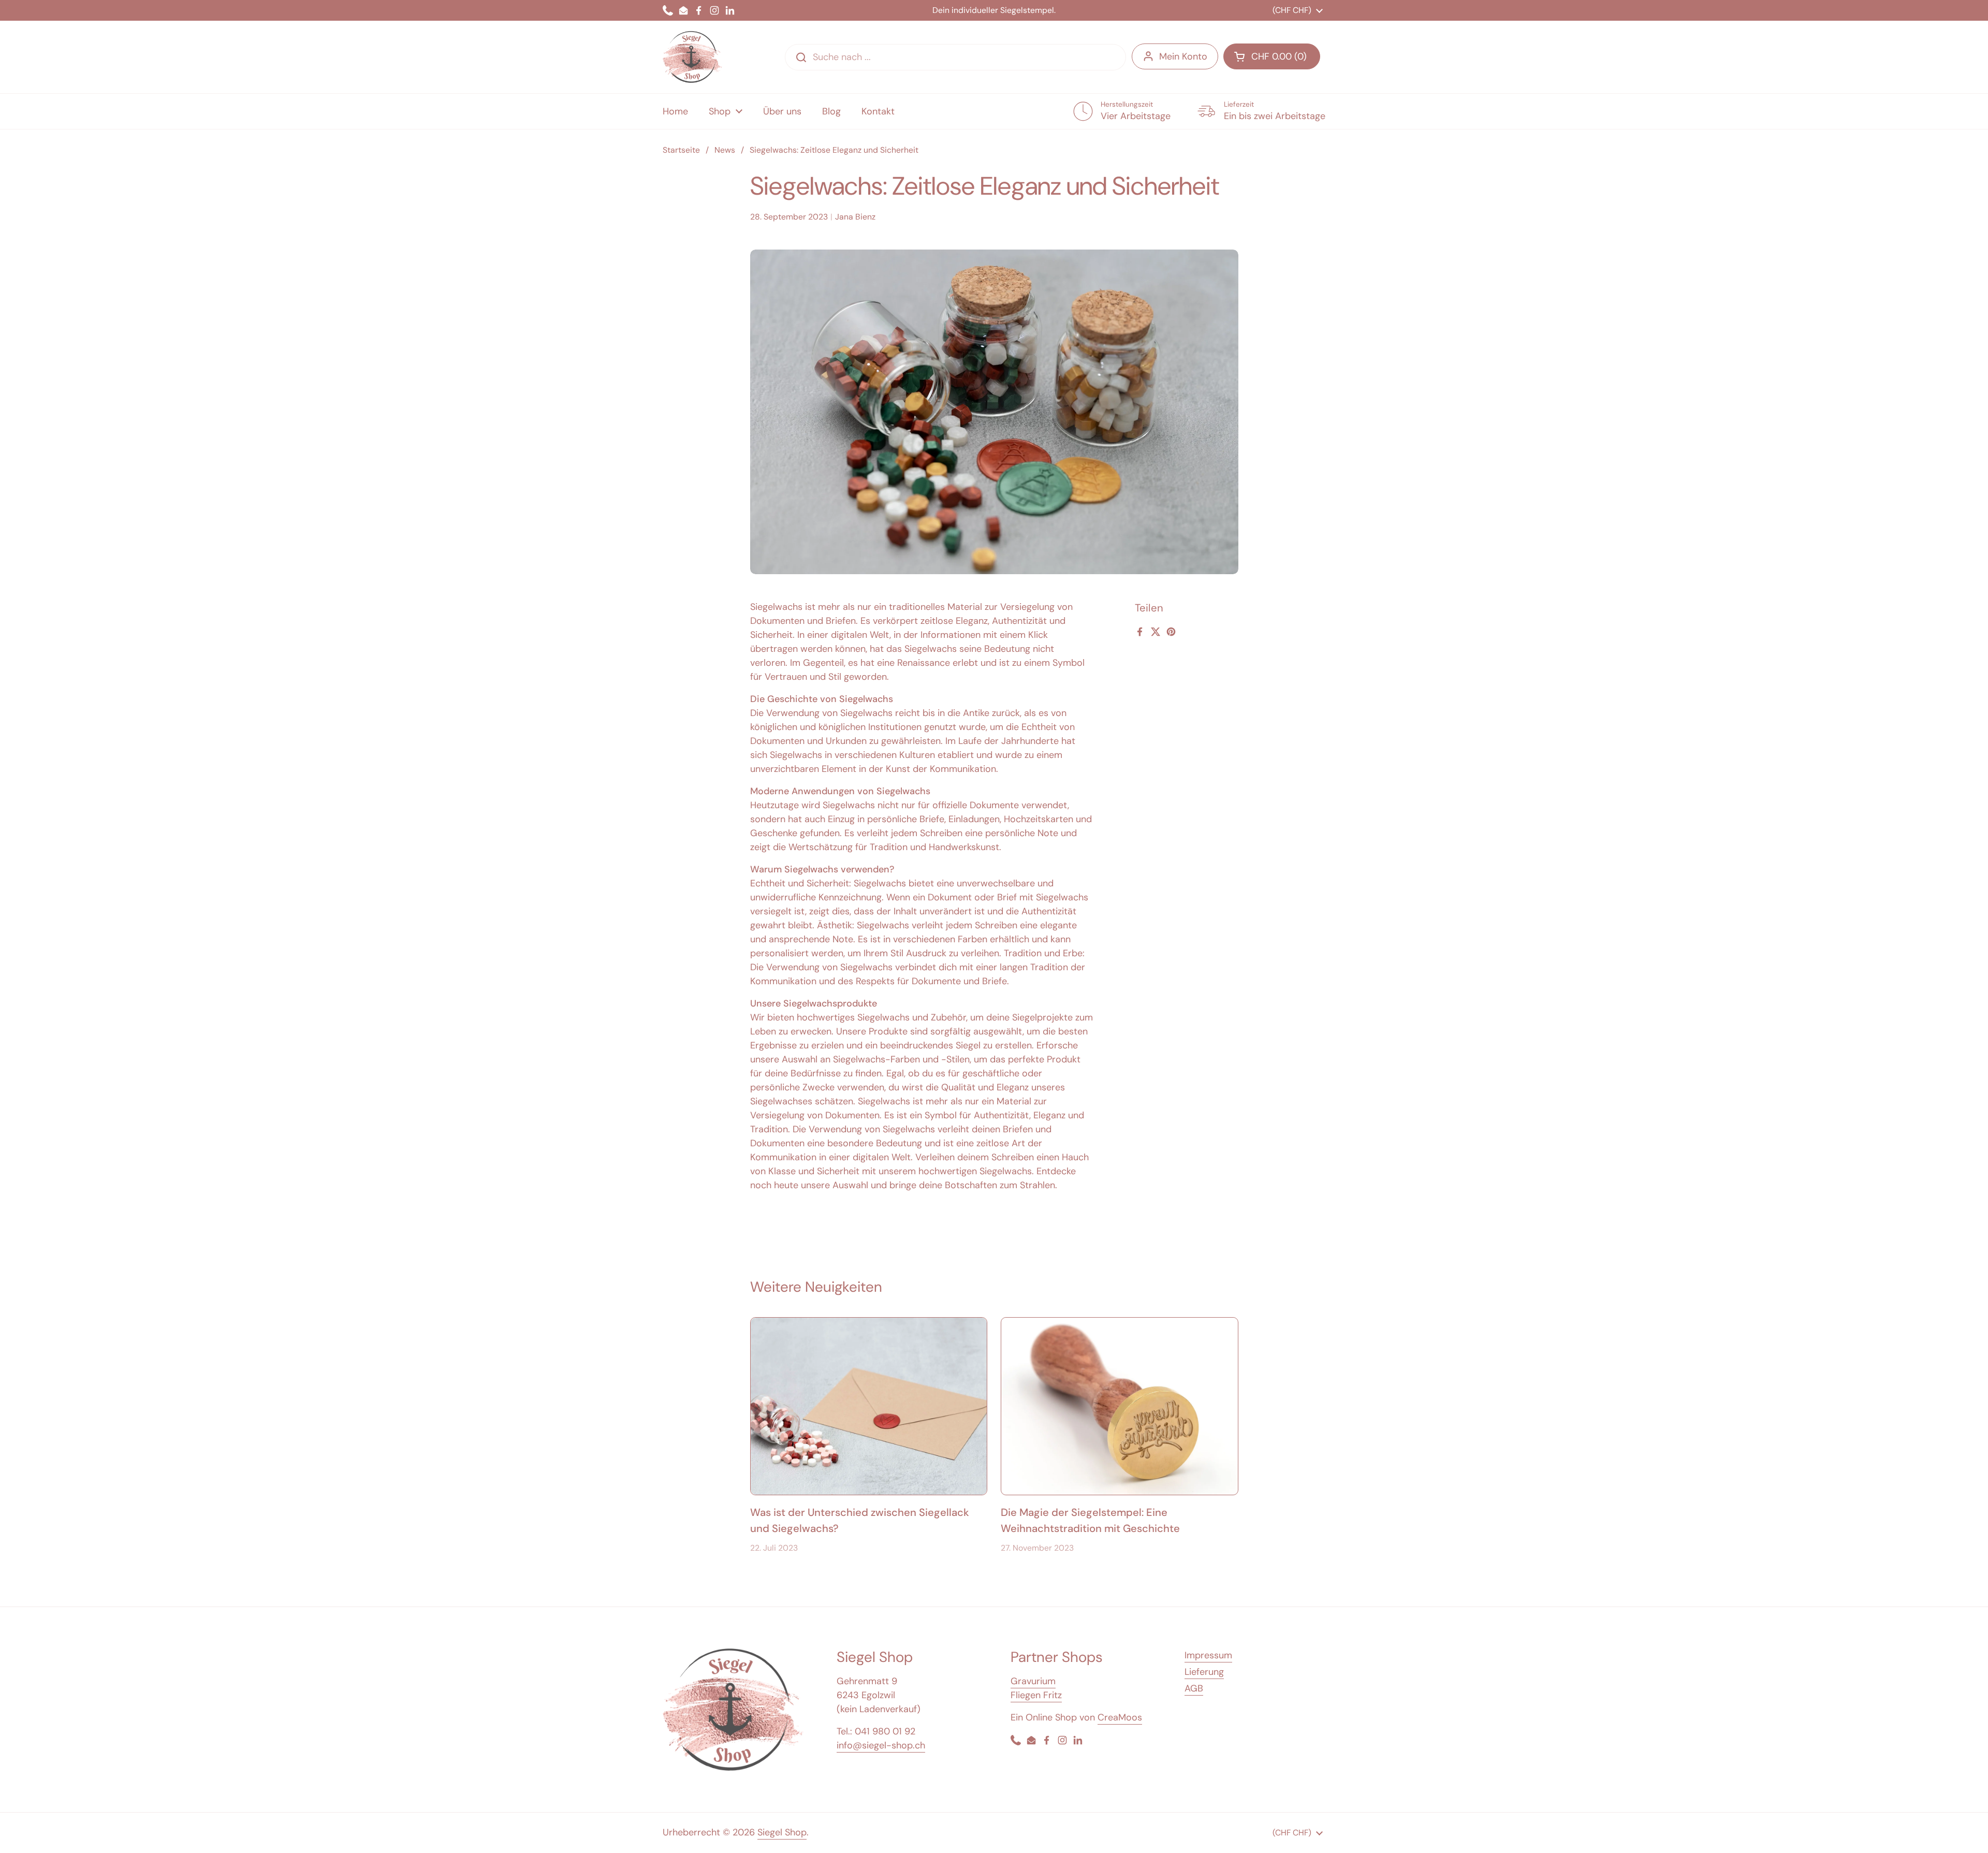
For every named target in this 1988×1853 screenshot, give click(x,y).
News (725, 150)
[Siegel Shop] (692, 57)
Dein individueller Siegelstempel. (994, 10)
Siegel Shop (782, 1832)
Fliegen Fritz (1036, 1695)
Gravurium (1033, 1681)
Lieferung (1204, 1672)
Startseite (681, 150)
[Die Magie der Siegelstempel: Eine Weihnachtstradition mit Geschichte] (1120, 1406)
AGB (1194, 1688)
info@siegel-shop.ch (881, 1745)
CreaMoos (1120, 1717)
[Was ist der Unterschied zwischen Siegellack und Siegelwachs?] (869, 1406)
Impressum (1208, 1655)
